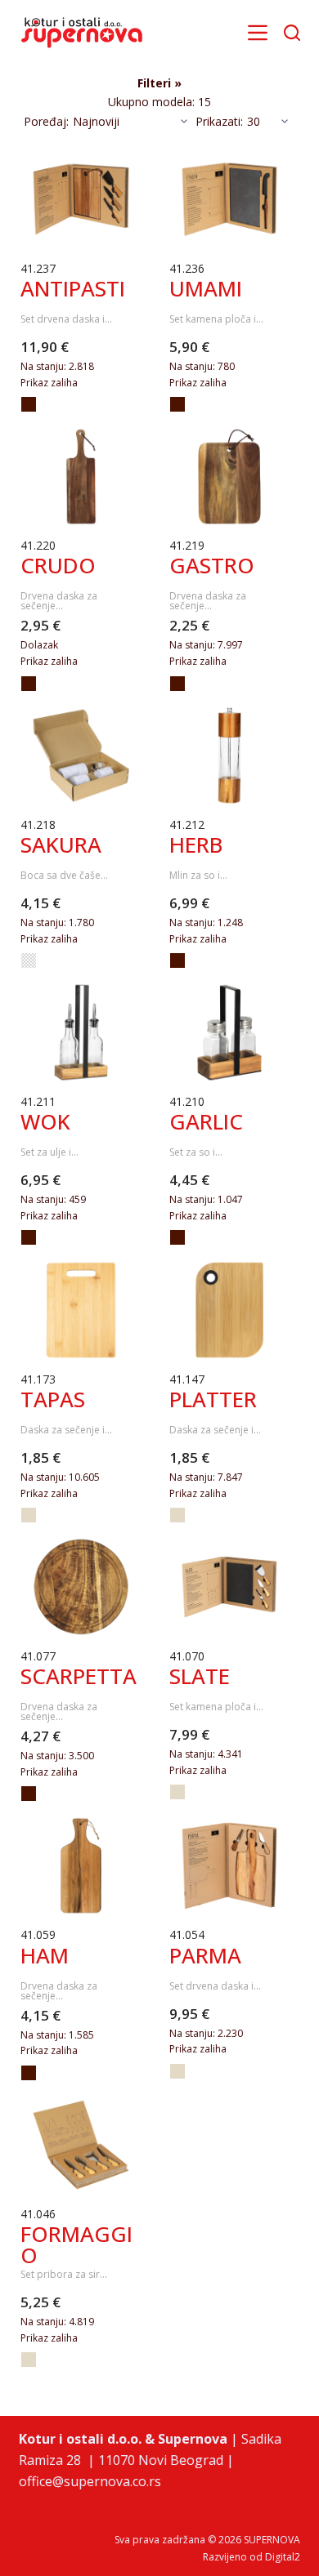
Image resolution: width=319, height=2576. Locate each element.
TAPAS (53, 1399)
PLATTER (213, 1399)
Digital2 (283, 2557)
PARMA (205, 1955)
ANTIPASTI (73, 288)
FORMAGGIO (76, 2244)
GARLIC (206, 1121)
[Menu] (258, 33)
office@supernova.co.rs (90, 2481)
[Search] (292, 33)
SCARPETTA (79, 1676)
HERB (196, 845)
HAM (45, 1955)
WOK (45, 1121)
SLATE (200, 1676)
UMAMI (206, 288)
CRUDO (58, 565)
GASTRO (212, 565)
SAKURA (61, 845)
